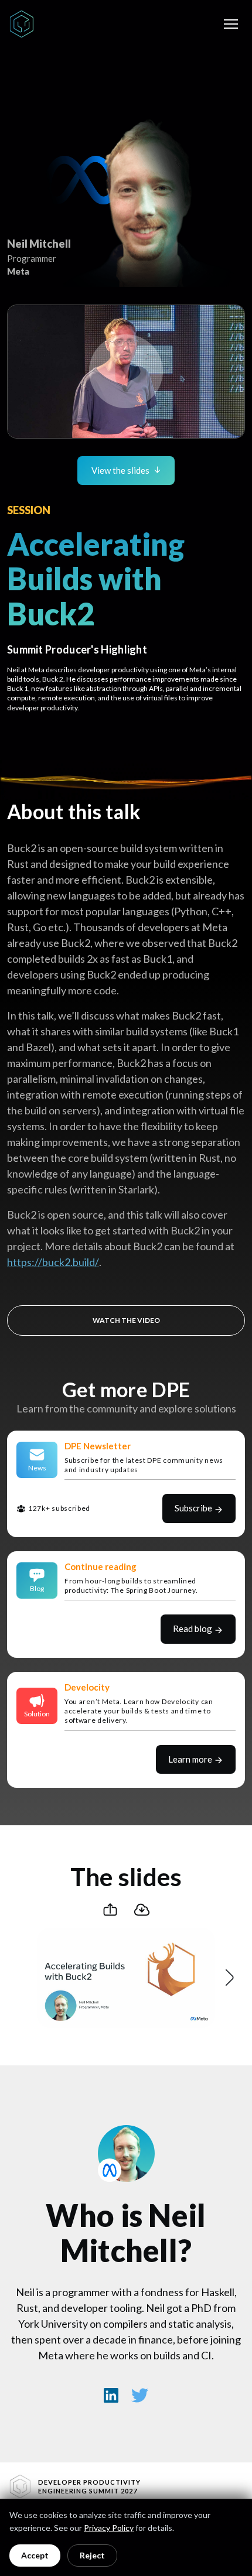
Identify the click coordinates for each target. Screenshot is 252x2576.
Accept (35, 2555)
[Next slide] (229, 1978)
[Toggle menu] (231, 24)
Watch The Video (126, 1320)
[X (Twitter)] (140, 2395)
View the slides (120, 470)
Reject (92, 2555)
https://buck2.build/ (53, 1262)
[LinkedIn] (111, 2395)
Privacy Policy (109, 2528)
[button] (126, 372)
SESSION (29, 510)
